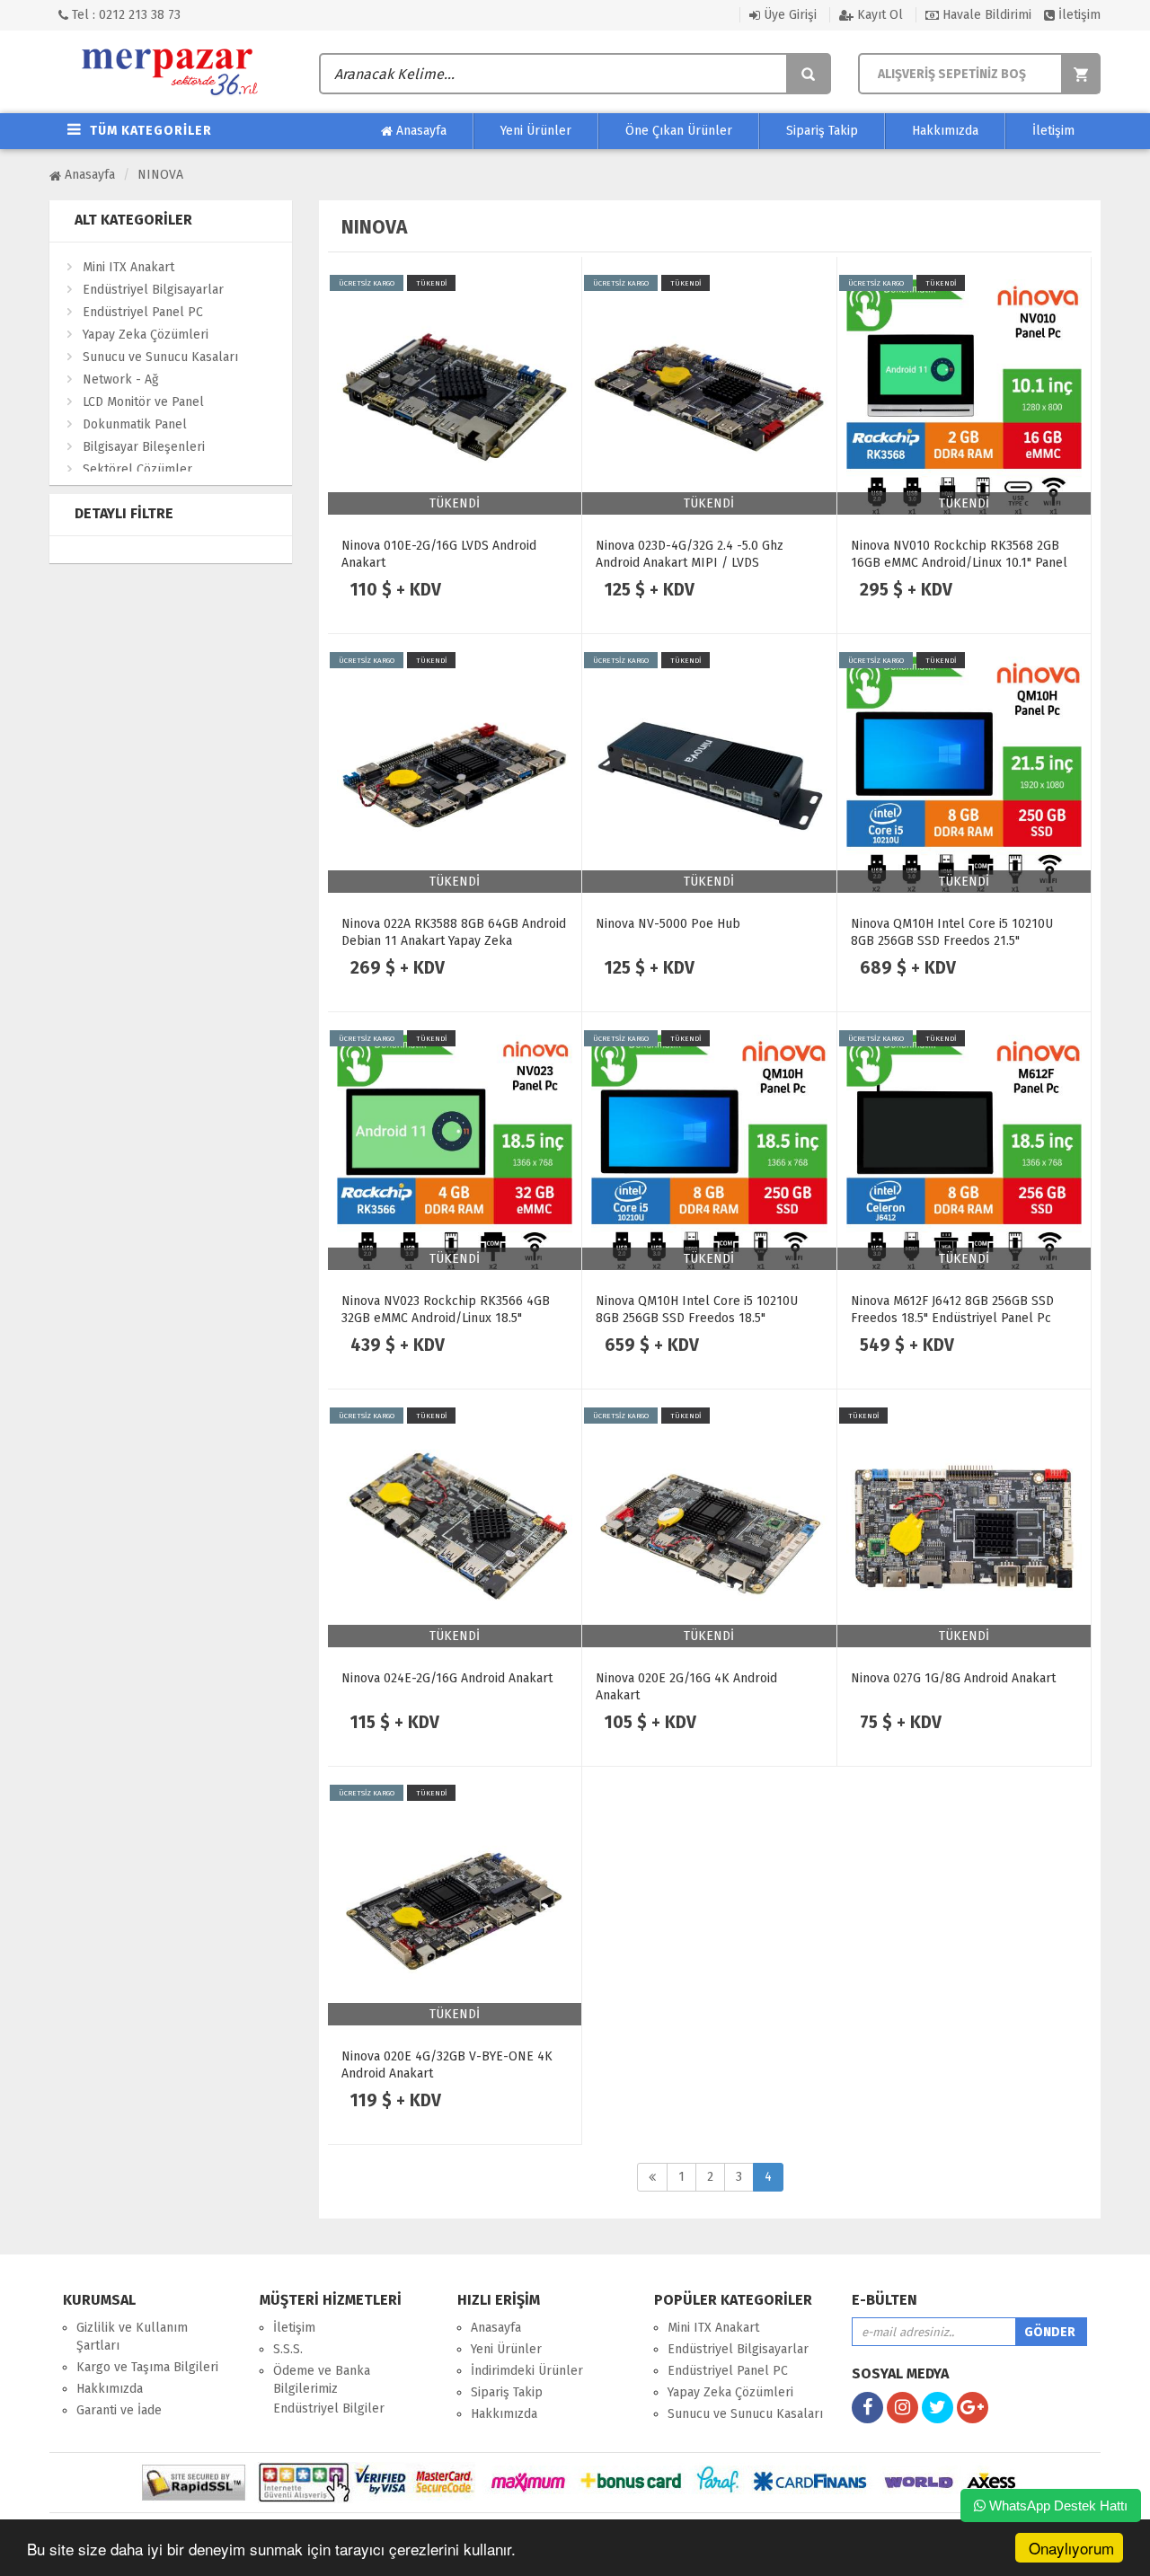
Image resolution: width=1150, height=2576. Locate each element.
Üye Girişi (788, 15)
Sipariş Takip (822, 131)
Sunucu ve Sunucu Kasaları (160, 357)
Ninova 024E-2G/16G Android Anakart (447, 1678)
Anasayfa (420, 131)
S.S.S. (288, 2349)
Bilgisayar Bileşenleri (144, 447)
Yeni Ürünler (536, 131)
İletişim (1078, 15)
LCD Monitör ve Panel (143, 402)
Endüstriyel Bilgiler (329, 2408)
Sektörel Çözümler (137, 469)
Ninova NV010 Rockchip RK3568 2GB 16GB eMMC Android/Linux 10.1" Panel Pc (959, 563)
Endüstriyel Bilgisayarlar (153, 290)
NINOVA (160, 175)
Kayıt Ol (878, 15)
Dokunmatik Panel (135, 424)
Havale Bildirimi (985, 15)
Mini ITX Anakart (128, 267)
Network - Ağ (120, 379)
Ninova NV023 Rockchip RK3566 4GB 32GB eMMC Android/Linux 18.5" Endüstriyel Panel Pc (446, 1318)
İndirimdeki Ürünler (527, 2371)
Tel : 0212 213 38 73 (124, 15)
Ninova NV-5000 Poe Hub (668, 924)
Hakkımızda (945, 131)
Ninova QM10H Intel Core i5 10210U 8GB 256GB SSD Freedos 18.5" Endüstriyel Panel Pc (697, 1318)
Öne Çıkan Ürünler (679, 131)
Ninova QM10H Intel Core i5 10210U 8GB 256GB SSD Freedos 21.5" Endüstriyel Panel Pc (952, 941)
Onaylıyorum (1071, 2548)
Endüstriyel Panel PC (143, 312)
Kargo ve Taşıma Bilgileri (147, 2367)
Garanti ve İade (119, 2410)
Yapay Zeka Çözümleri (146, 335)
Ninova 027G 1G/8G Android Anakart (953, 1678)
